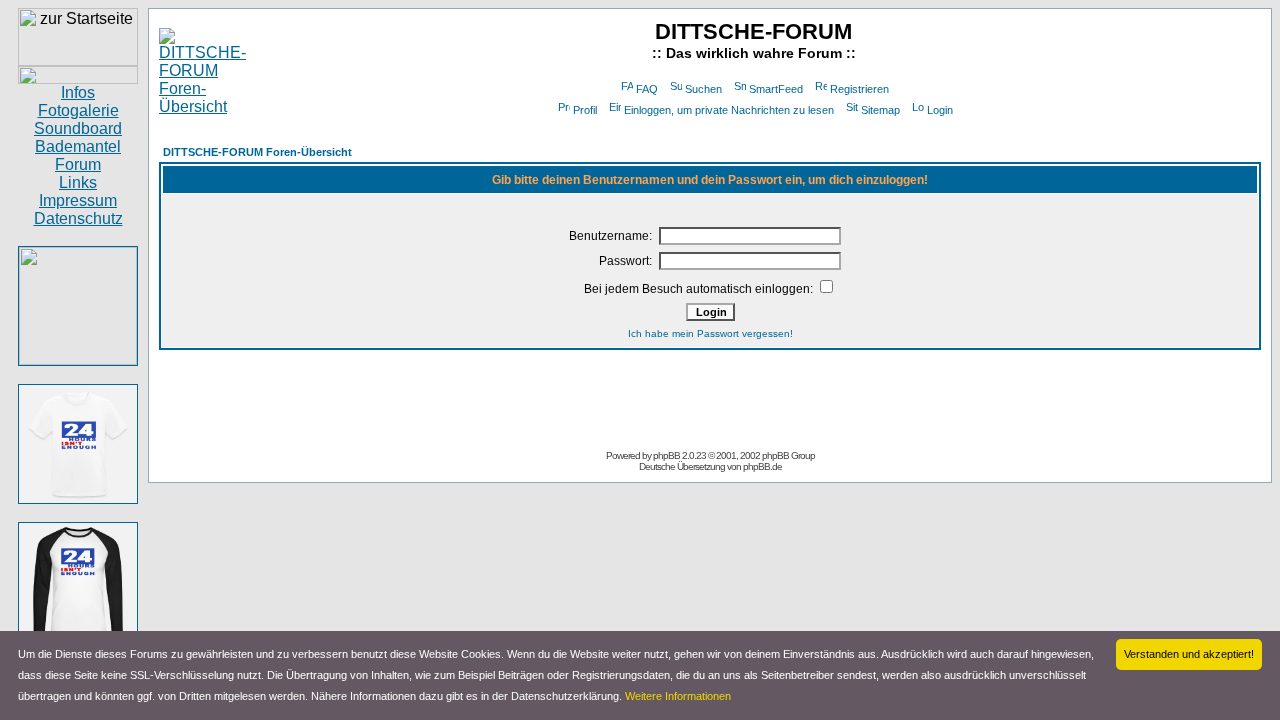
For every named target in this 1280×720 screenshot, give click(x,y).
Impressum (78, 200)
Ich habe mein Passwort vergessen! (710, 333)
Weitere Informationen (678, 696)
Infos (78, 92)
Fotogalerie (78, 110)
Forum (78, 164)
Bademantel (78, 146)
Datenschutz (78, 218)
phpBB (666, 455)
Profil (585, 110)
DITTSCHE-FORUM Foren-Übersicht (257, 152)
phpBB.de (762, 466)
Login (940, 110)
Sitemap (880, 110)
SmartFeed (776, 89)
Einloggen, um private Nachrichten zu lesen (729, 110)
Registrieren (859, 89)
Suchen (703, 89)
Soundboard (78, 128)
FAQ (647, 89)
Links (78, 182)
